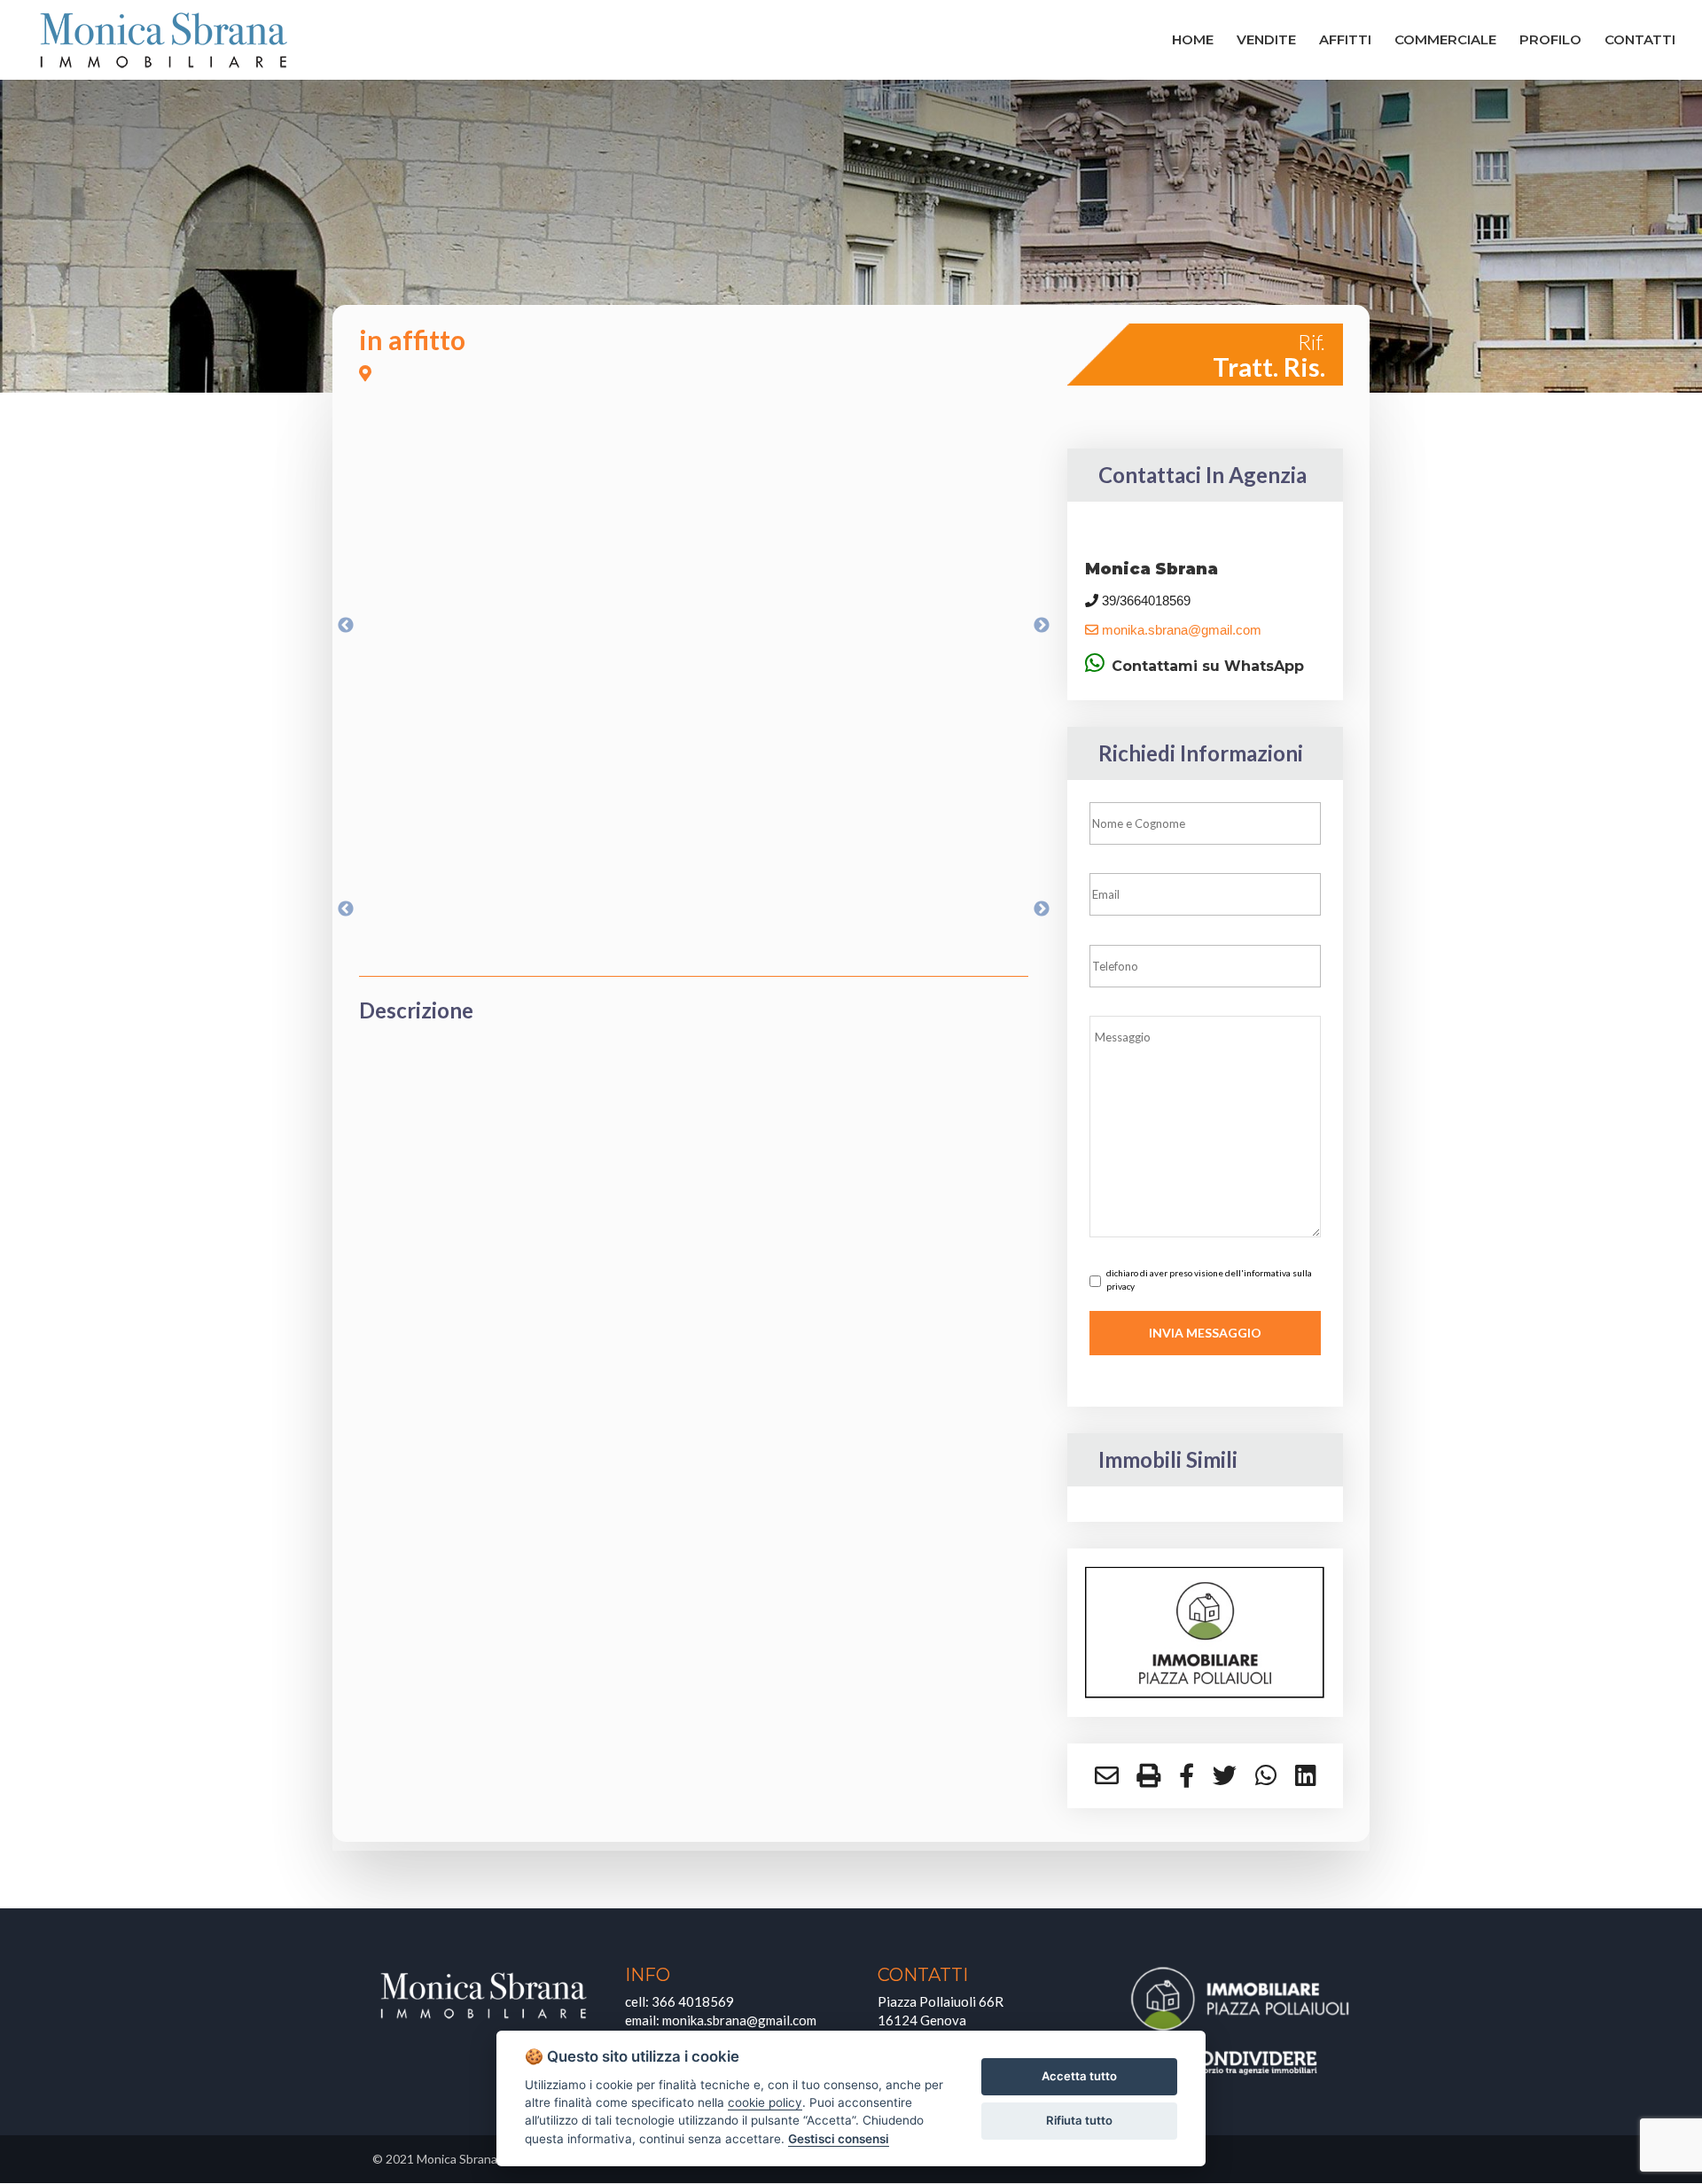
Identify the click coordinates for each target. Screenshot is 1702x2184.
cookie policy (765, 2102)
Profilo (1550, 41)
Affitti (1345, 41)
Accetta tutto (1079, 2076)
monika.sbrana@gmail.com (1180, 630)
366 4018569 (693, 2001)
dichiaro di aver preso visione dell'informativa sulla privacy (1209, 1279)
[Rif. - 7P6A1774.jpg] (694, 626)
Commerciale (1445, 41)
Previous (346, 626)
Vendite (1266, 41)
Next (1042, 626)
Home (1193, 41)
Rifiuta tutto (1079, 2120)
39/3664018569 (1144, 601)
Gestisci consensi (839, 2139)
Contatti (1640, 41)
